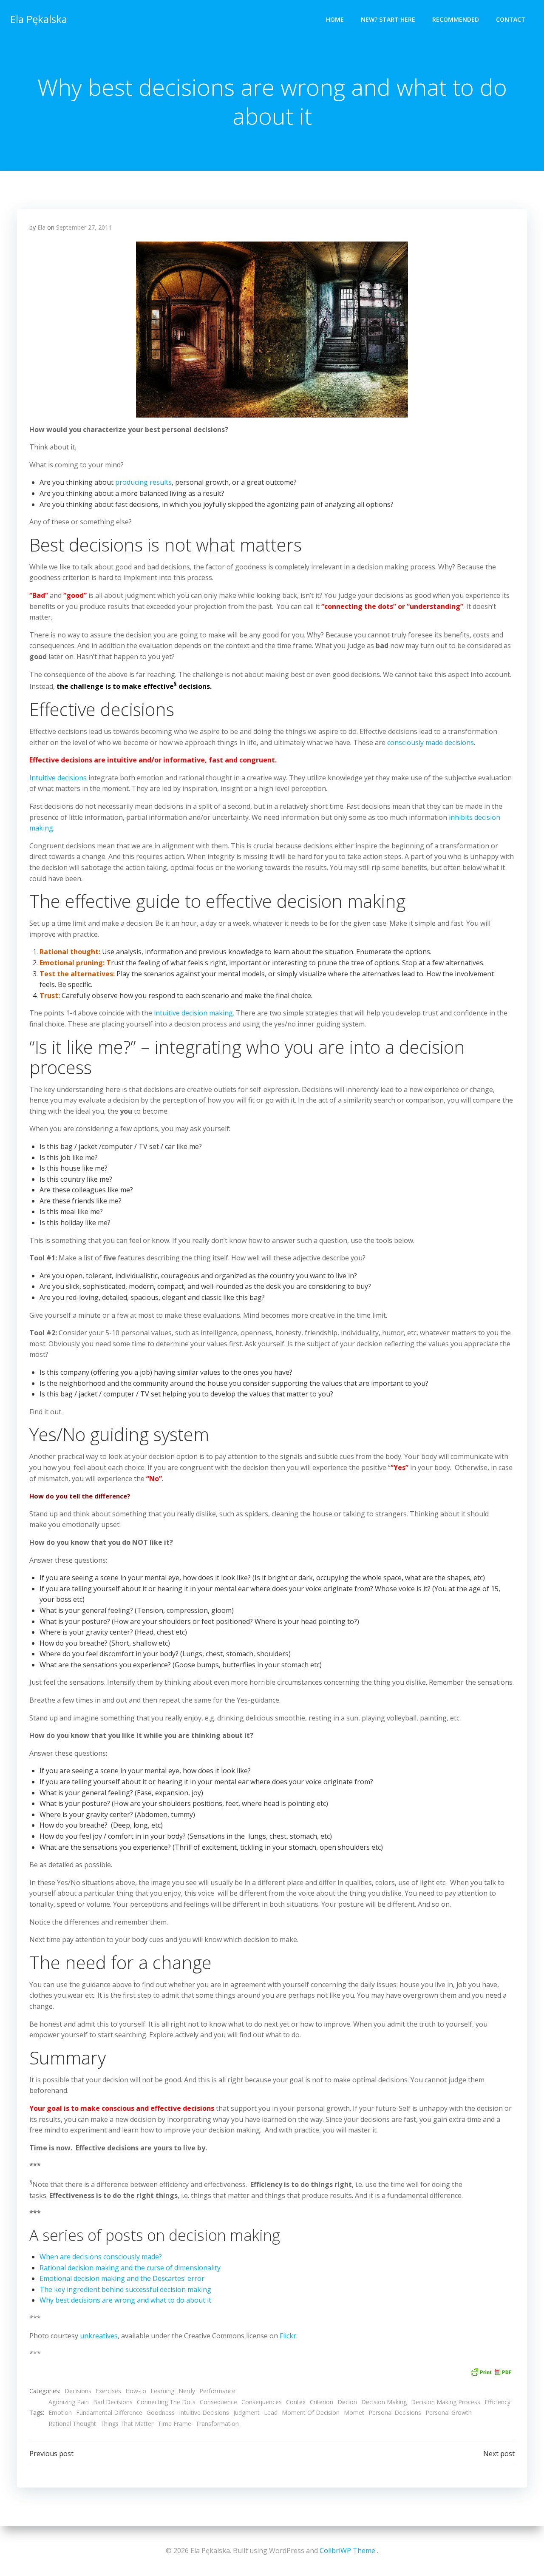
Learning (162, 2391)
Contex (296, 2402)
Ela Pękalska (39, 19)
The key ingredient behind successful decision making (125, 2289)
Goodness (161, 2413)
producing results (143, 482)
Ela (41, 227)
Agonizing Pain (69, 2402)
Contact (511, 19)
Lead (271, 2413)
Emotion (60, 2413)
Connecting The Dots (166, 2402)
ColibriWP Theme (347, 2550)
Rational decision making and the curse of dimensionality (130, 2268)
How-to (136, 2391)
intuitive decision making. (194, 1013)
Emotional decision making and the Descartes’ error (122, 2278)
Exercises (108, 2391)
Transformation (217, 2424)
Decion (347, 2402)
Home (335, 19)
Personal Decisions (395, 2413)
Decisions (78, 2391)
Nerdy (187, 2391)
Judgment (246, 2413)
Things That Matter (127, 2424)
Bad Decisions (113, 2402)
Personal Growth (449, 2413)
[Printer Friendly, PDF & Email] (491, 2371)
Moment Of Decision (311, 2413)
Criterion (322, 2402)
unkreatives (98, 2336)
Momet (354, 2413)
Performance (217, 2391)
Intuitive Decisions (204, 2413)
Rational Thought (72, 2424)
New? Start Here (388, 19)
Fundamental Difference (109, 2413)
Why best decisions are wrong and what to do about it (125, 2300)
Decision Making (384, 2402)
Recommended (456, 19)
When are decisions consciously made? (101, 2257)
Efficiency (497, 2402)
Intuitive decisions (58, 778)
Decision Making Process (446, 2402)
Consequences (262, 2402)
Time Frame (174, 2424)
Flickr (288, 2336)
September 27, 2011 (84, 227)
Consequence (218, 2402)
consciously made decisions (431, 742)
